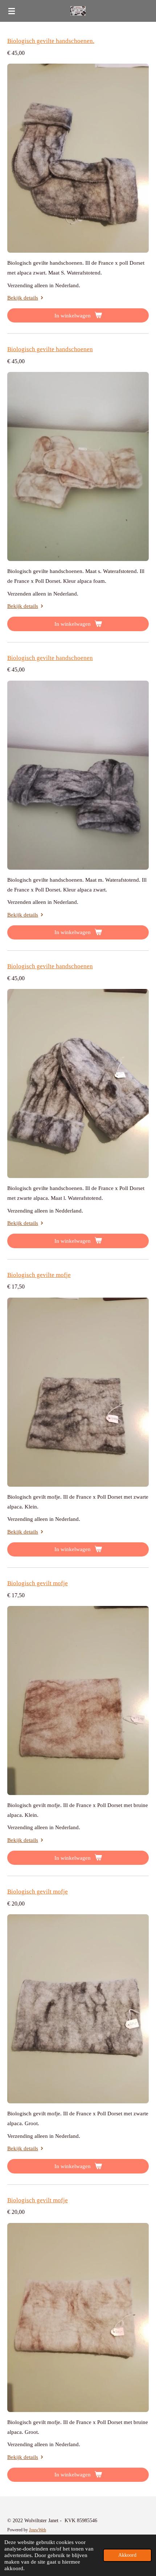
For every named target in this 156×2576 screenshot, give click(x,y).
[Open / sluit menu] (12, 11)
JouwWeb (38, 2530)
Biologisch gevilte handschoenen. (51, 41)
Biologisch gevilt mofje (38, 1583)
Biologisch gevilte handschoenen (50, 349)
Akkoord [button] (127, 2555)
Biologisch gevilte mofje (39, 1275)
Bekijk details (23, 298)
